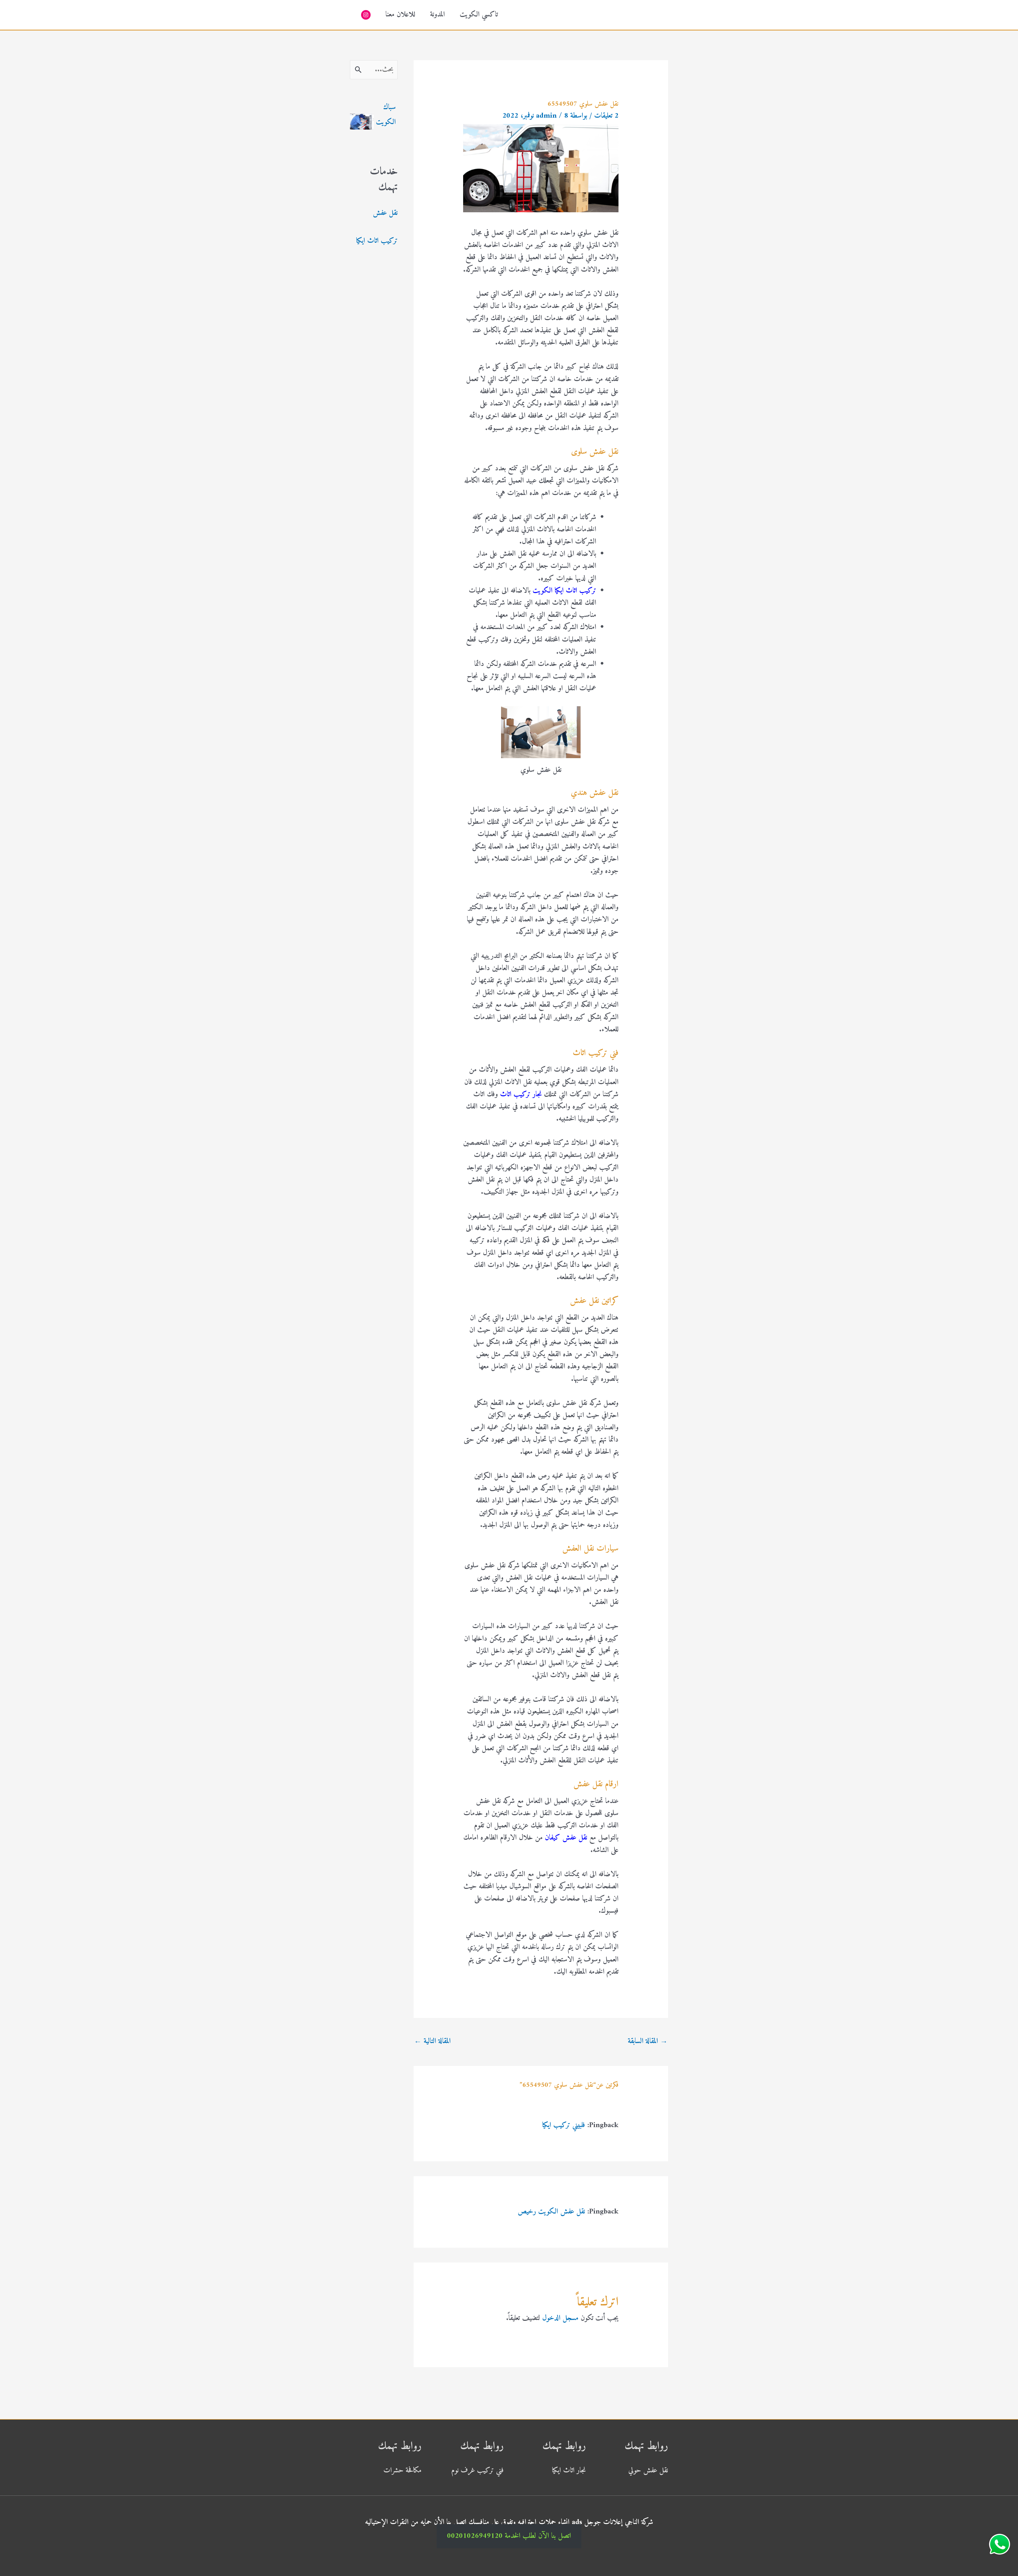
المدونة (437, 15)
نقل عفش (385, 213)
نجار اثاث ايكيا (569, 2471)
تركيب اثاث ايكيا (377, 241)
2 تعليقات (606, 116)
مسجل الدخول (560, 2318)
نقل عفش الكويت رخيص (551, 2212)
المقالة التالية (432, 2041)
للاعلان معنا (400, 15)
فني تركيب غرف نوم (477, 2471)
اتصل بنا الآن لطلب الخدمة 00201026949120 (509, 2536)
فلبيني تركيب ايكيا (564, 2125)
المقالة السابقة (648, 2041)
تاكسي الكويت (479, 15)
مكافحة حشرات (402, 2471)
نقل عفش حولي (648, 2471)
